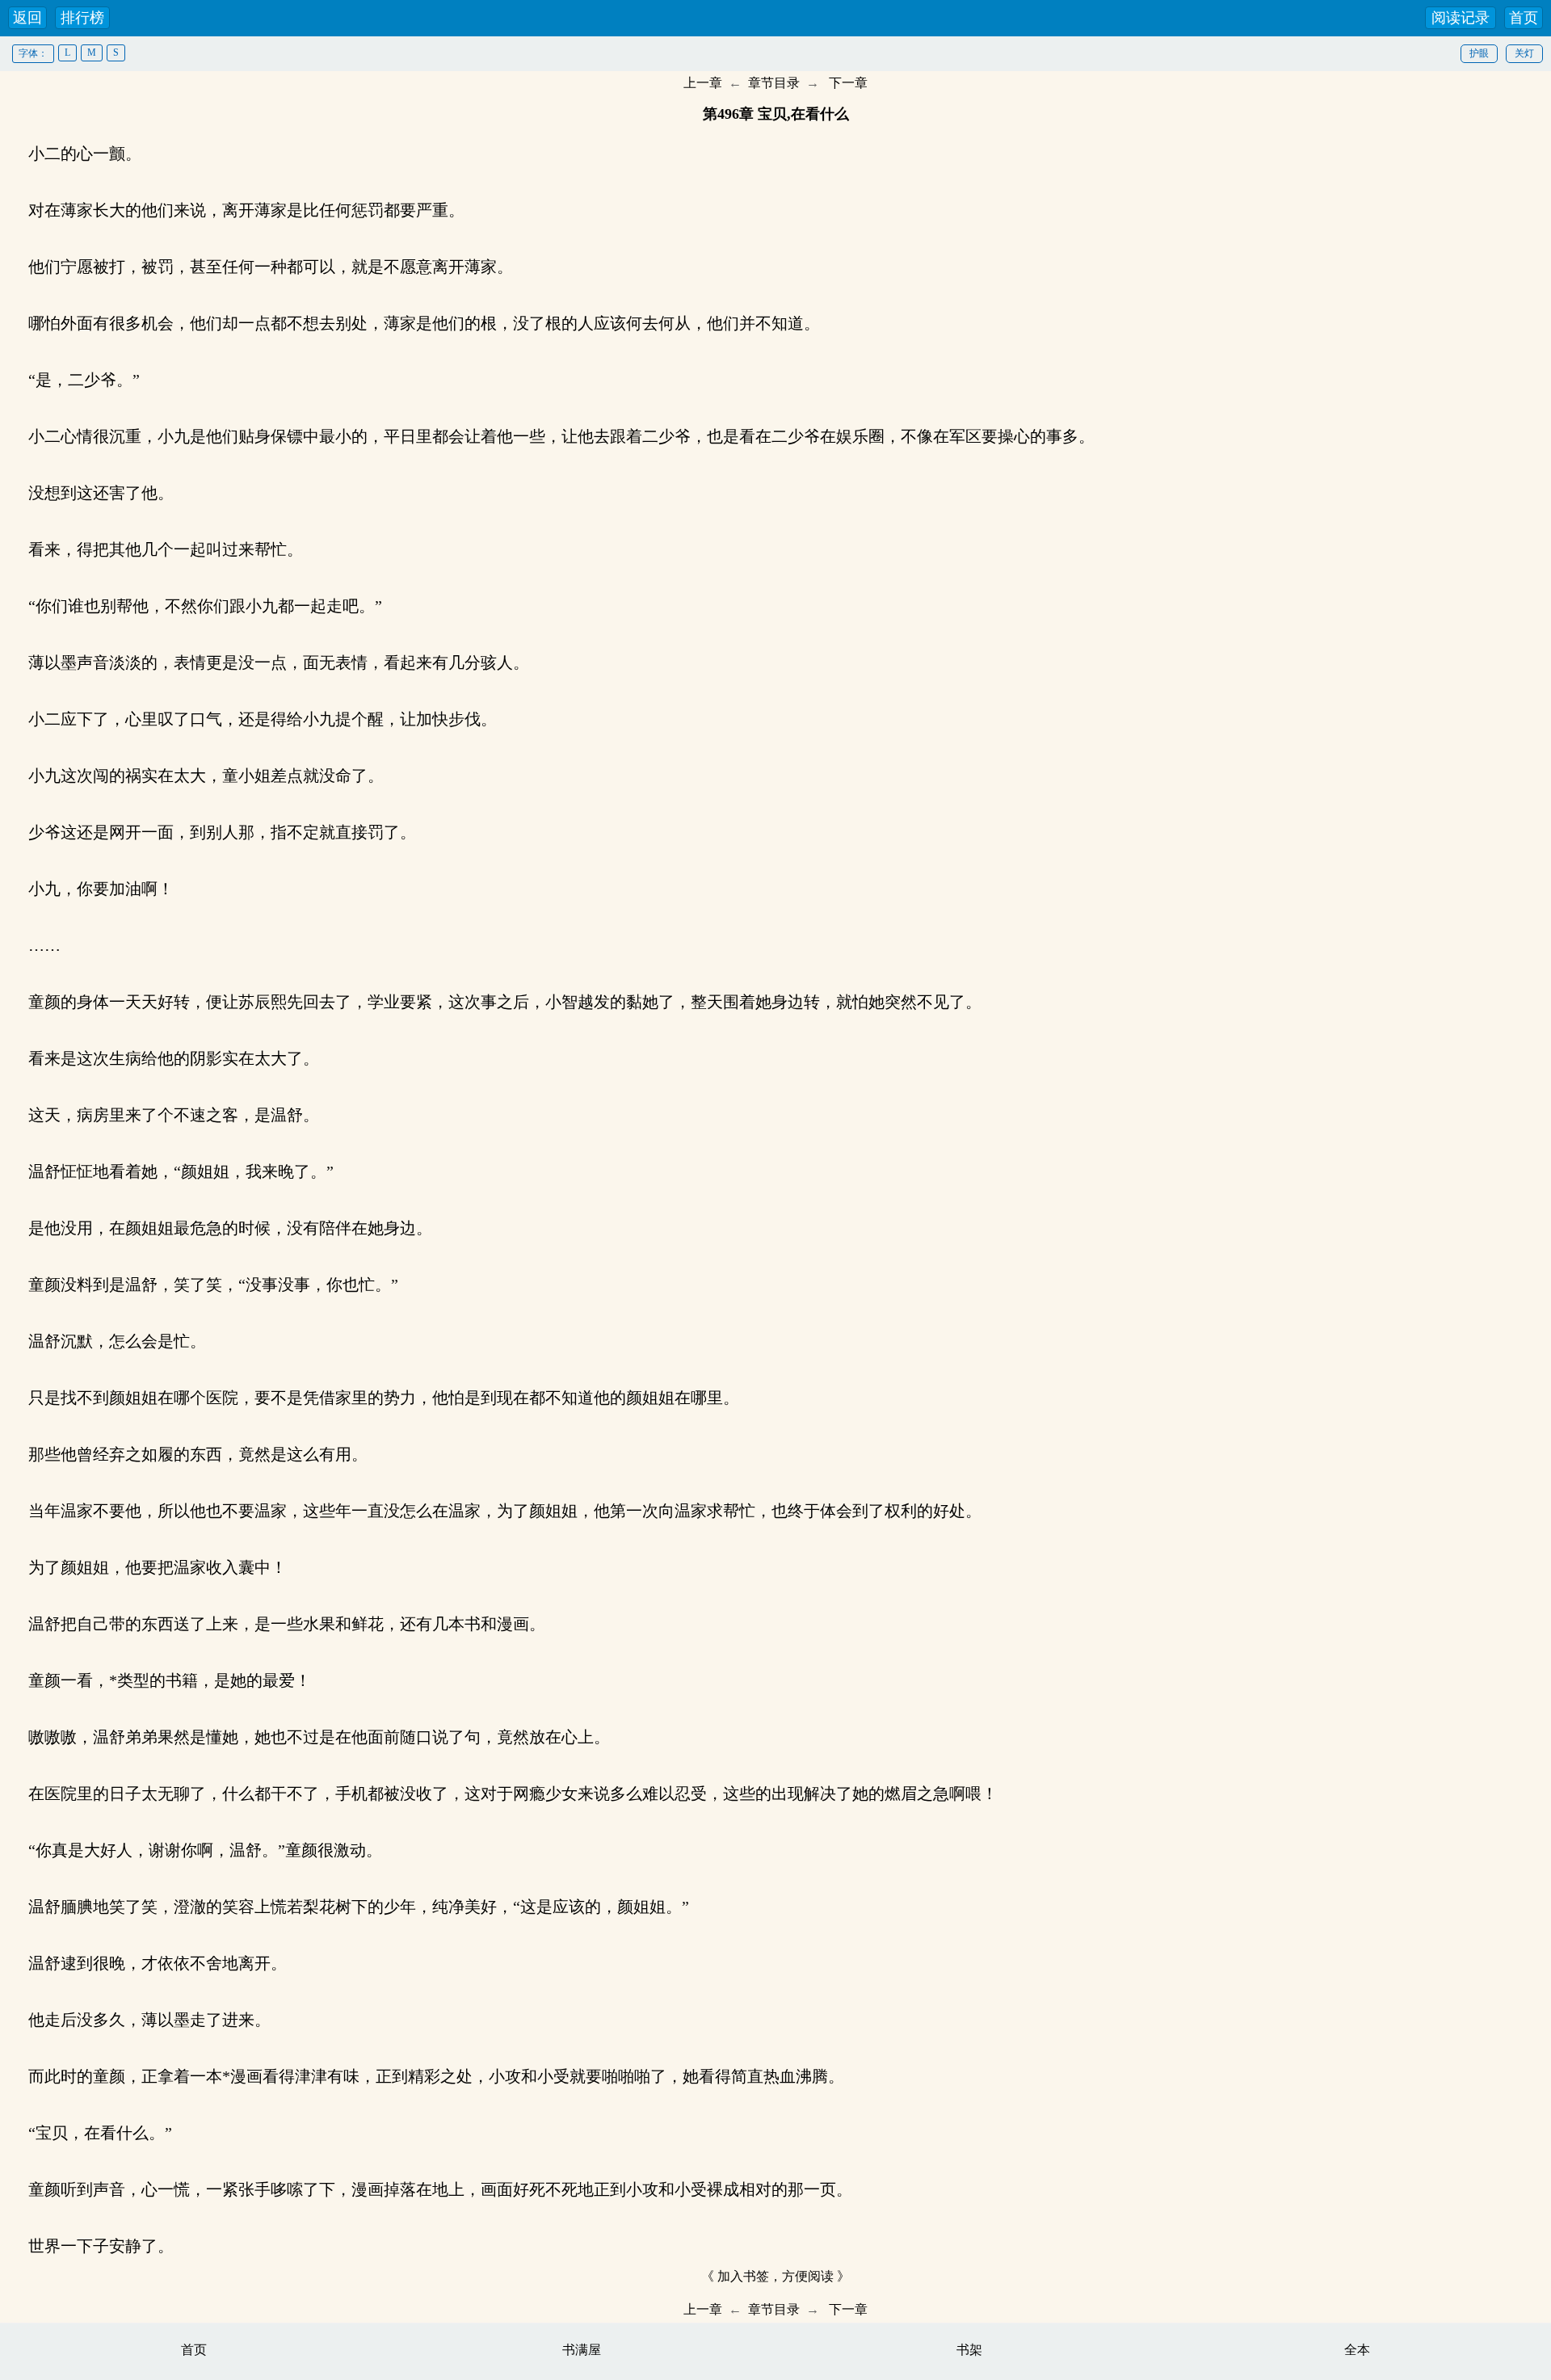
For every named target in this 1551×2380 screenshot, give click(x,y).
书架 (969, 2350)
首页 (1524, 18)
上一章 (703, 83)
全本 (1357, 2350)
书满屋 (582, 2350)
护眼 (1479, 53)
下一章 (848, 83)
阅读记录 (1461, 18)
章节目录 (774, 83)
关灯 (1524, 53)
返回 (27, 18)
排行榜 (82, 18)
